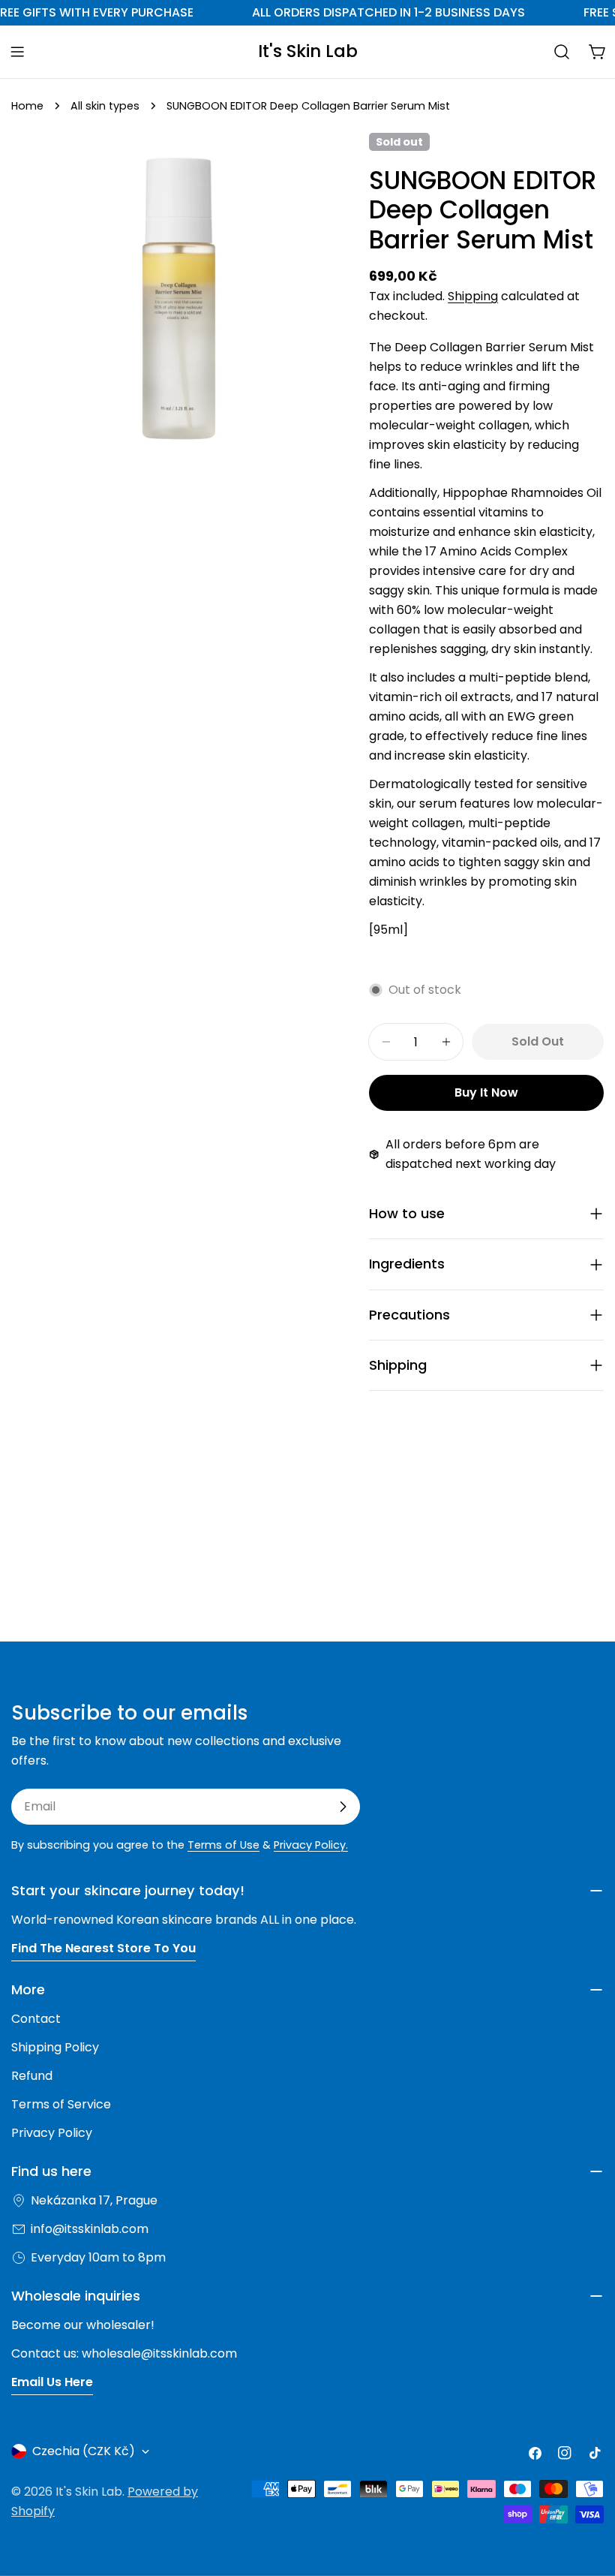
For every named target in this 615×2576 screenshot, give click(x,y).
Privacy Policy (52, 2133)
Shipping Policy (55, 2047)
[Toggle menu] (17, 52)
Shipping (473, 296)
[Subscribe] (343, 1807)
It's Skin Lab (308, 51)
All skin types (105, 106)
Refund (32, 2076)
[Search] (562, 52)
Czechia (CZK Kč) (84, 2451)
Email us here (52, 2382)
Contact (36, 2019)
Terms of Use (223, 1845)
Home (27, 106)
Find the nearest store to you (103, 1948)
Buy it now (486, 1092)
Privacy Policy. (311, 1845)
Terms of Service (61, 2104)
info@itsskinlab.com (90, 2229)
